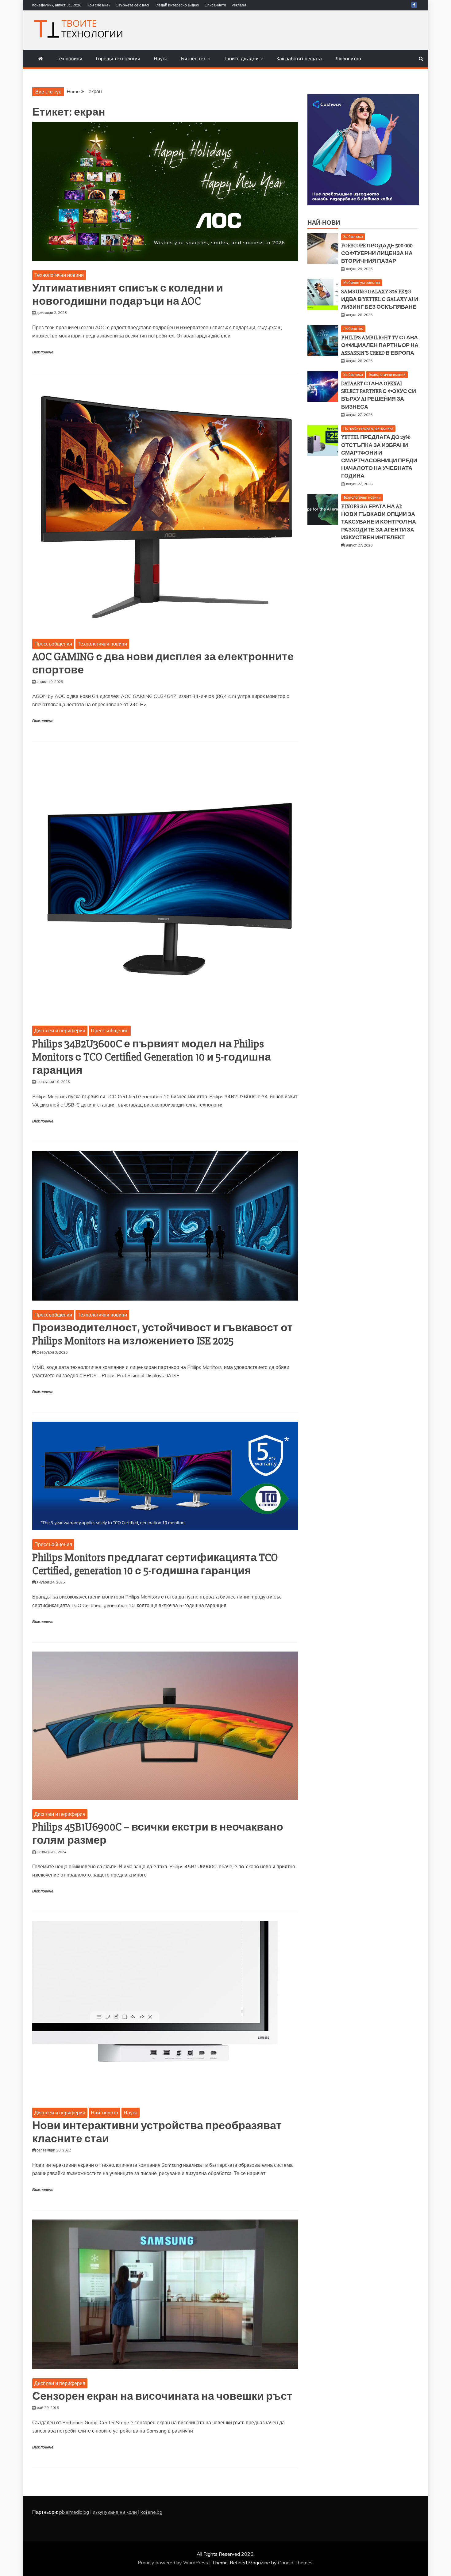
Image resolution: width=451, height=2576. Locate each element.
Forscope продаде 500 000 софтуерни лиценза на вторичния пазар (377, 253)
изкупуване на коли (115, 2512)
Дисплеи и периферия (60, 1031)
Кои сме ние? (99, 5)
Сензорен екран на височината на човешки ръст (162, 2396)
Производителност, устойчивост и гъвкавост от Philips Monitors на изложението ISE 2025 (162, 1334)
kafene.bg (151, 2512)
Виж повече (43, 352)
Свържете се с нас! (132, 5)
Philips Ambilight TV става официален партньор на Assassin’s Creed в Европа (380, 345)
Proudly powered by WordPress (173, 2563)
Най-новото (104, 2113)
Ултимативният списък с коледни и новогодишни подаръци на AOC (128, 295)
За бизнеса (353, 236)
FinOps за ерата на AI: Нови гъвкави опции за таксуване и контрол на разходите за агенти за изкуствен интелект (379, 522)
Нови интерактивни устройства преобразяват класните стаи (157, 2132)
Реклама (239, 5)
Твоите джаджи (241, 59)
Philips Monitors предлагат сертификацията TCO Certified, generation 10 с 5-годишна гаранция (155, 1564)
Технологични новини (59, 275)
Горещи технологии (118, 59)
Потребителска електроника (368, 428)
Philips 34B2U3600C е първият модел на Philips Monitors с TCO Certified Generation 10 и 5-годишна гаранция (152, 1057)
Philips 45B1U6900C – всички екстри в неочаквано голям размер (158, 1834)
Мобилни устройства (362, 282)
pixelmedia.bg (74, 2512)
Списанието (215, 5)
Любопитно (348, 59)
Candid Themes (295, 2563)
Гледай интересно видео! (177, 5)
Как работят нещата (299, 59)
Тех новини (69, 59)
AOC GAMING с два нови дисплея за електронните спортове (163, 663)
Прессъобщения (53, 644)
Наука (161, 59)
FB (414, 5)
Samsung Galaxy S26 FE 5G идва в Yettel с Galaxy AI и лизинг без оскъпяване (380, 299)
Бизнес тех (193, 59)
